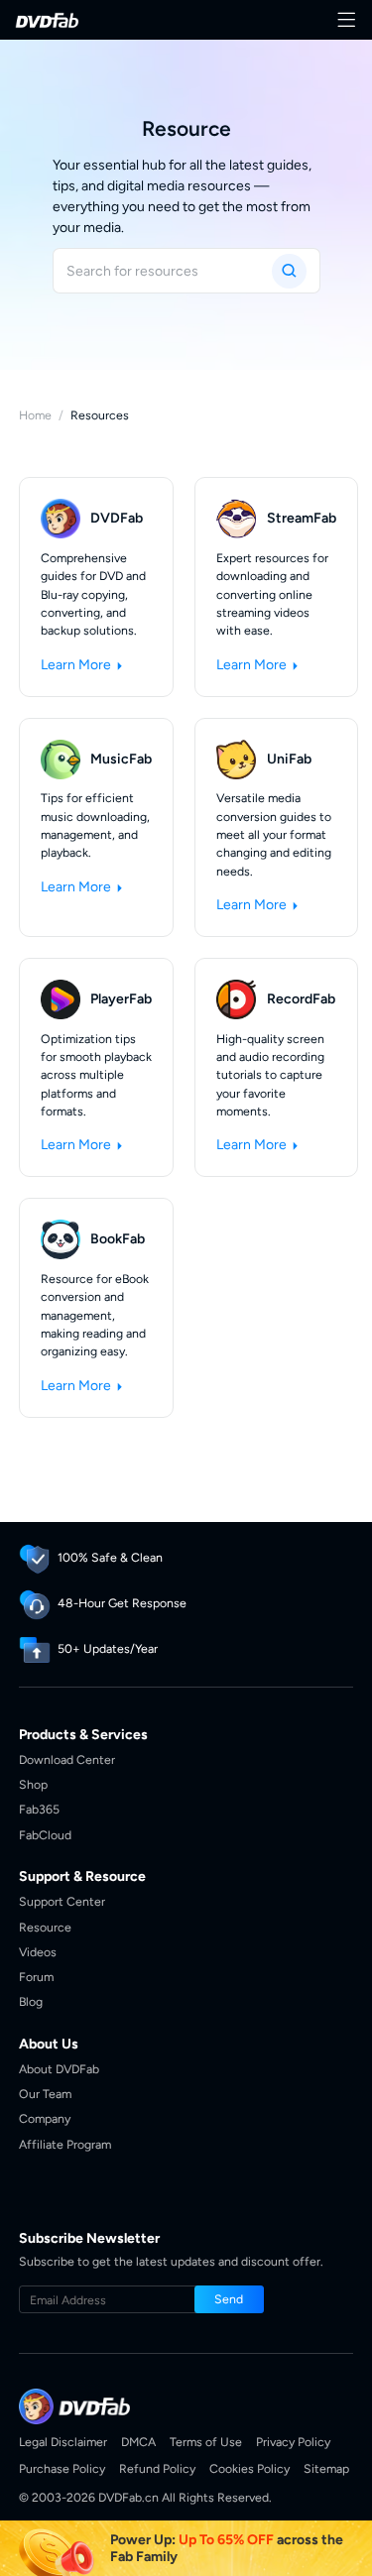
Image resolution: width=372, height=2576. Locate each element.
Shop (33, 1784)
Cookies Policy (249, 2468)
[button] (229, 2299)
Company (45, 2118)
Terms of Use (206, 2442)
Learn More (77, 665)
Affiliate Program (65, 2144)
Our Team (45, 2094)
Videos (38, 1952)
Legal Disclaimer (63, 2442)
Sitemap (326, 2468)
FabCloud (45, 1835)
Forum (36, 1977)
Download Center (67, 1759)
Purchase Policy (62, 2468)
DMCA (138, 2442)
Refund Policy (157, 2468)
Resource (45, 1927)
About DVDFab (59, 2069)
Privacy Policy (293, 2442)
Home (35, 415)
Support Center (62, 1901)
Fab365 (39, 1809)
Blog (31, 2001)
